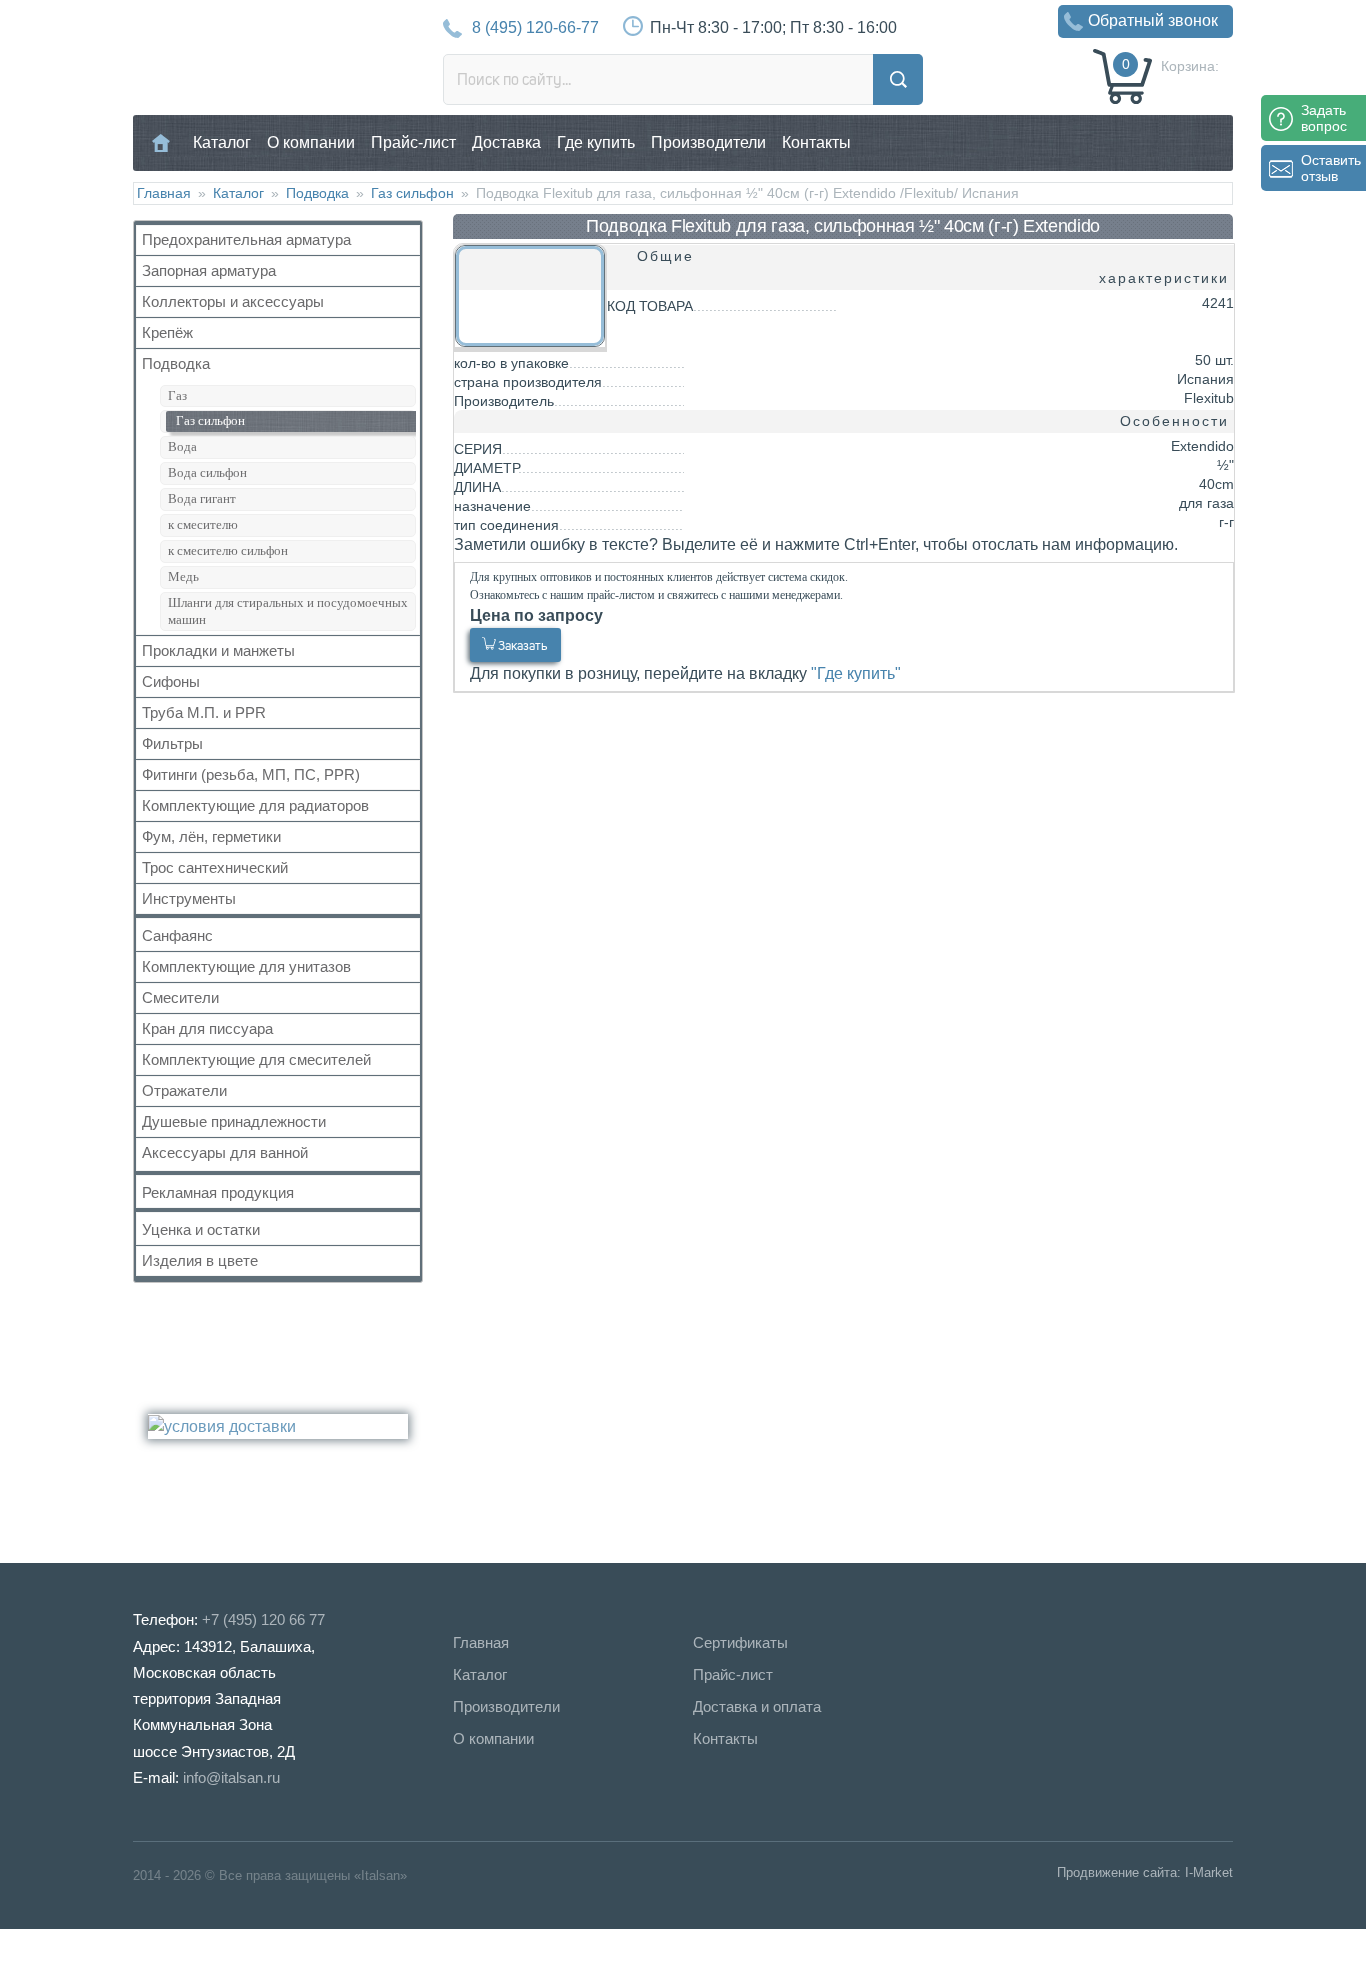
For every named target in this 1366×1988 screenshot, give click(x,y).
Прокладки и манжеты (218, 650)
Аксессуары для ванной (225, 1152)
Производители (708, 142)
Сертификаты (740, 1642)
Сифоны (171, 681)
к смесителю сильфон (228, 550)
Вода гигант (202, 498)
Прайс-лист (413, 142)
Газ (177, 395)
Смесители (180, 997)
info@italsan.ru (231, 1777)
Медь (183, 576)
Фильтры (172, 743)
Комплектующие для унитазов (246, 966)
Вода (182, 446)
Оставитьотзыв (1331, 168)
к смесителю (203, 524)
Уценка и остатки (201, 1229)
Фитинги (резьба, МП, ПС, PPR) (251, 774)
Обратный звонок (1153, 20)
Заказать (522, 645)
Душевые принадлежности (234, 1121)
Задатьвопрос (1324, 118)
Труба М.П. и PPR (204, 712)
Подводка (317, 193)
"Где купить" (856, 673)
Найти (898, 79)
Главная (161, 142)
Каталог (222, 142)
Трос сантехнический (215, 867)
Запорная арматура (209, 270)
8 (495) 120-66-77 (535, 27)
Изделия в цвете (200, 1260)
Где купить (596, 142)
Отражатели (184, 1090)
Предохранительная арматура (246, 239)
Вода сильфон (207, 472)
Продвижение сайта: (1119, 1872)
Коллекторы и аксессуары (233, 301)
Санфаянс (177, 935)
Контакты (816, 142)
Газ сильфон (412, 193)
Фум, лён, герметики (211, 836)
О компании (311, 142)
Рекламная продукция (218, 1192)
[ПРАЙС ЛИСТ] (100, 1957)
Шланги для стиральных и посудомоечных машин (288, 611)
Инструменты (189, 898)
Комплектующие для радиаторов (255, 805)
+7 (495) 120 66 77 (263, 1619)
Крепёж (167, 332)
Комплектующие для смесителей (256, 1059)
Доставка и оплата (757, 1706)
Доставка (506, 142)
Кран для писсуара (207, 1028)
